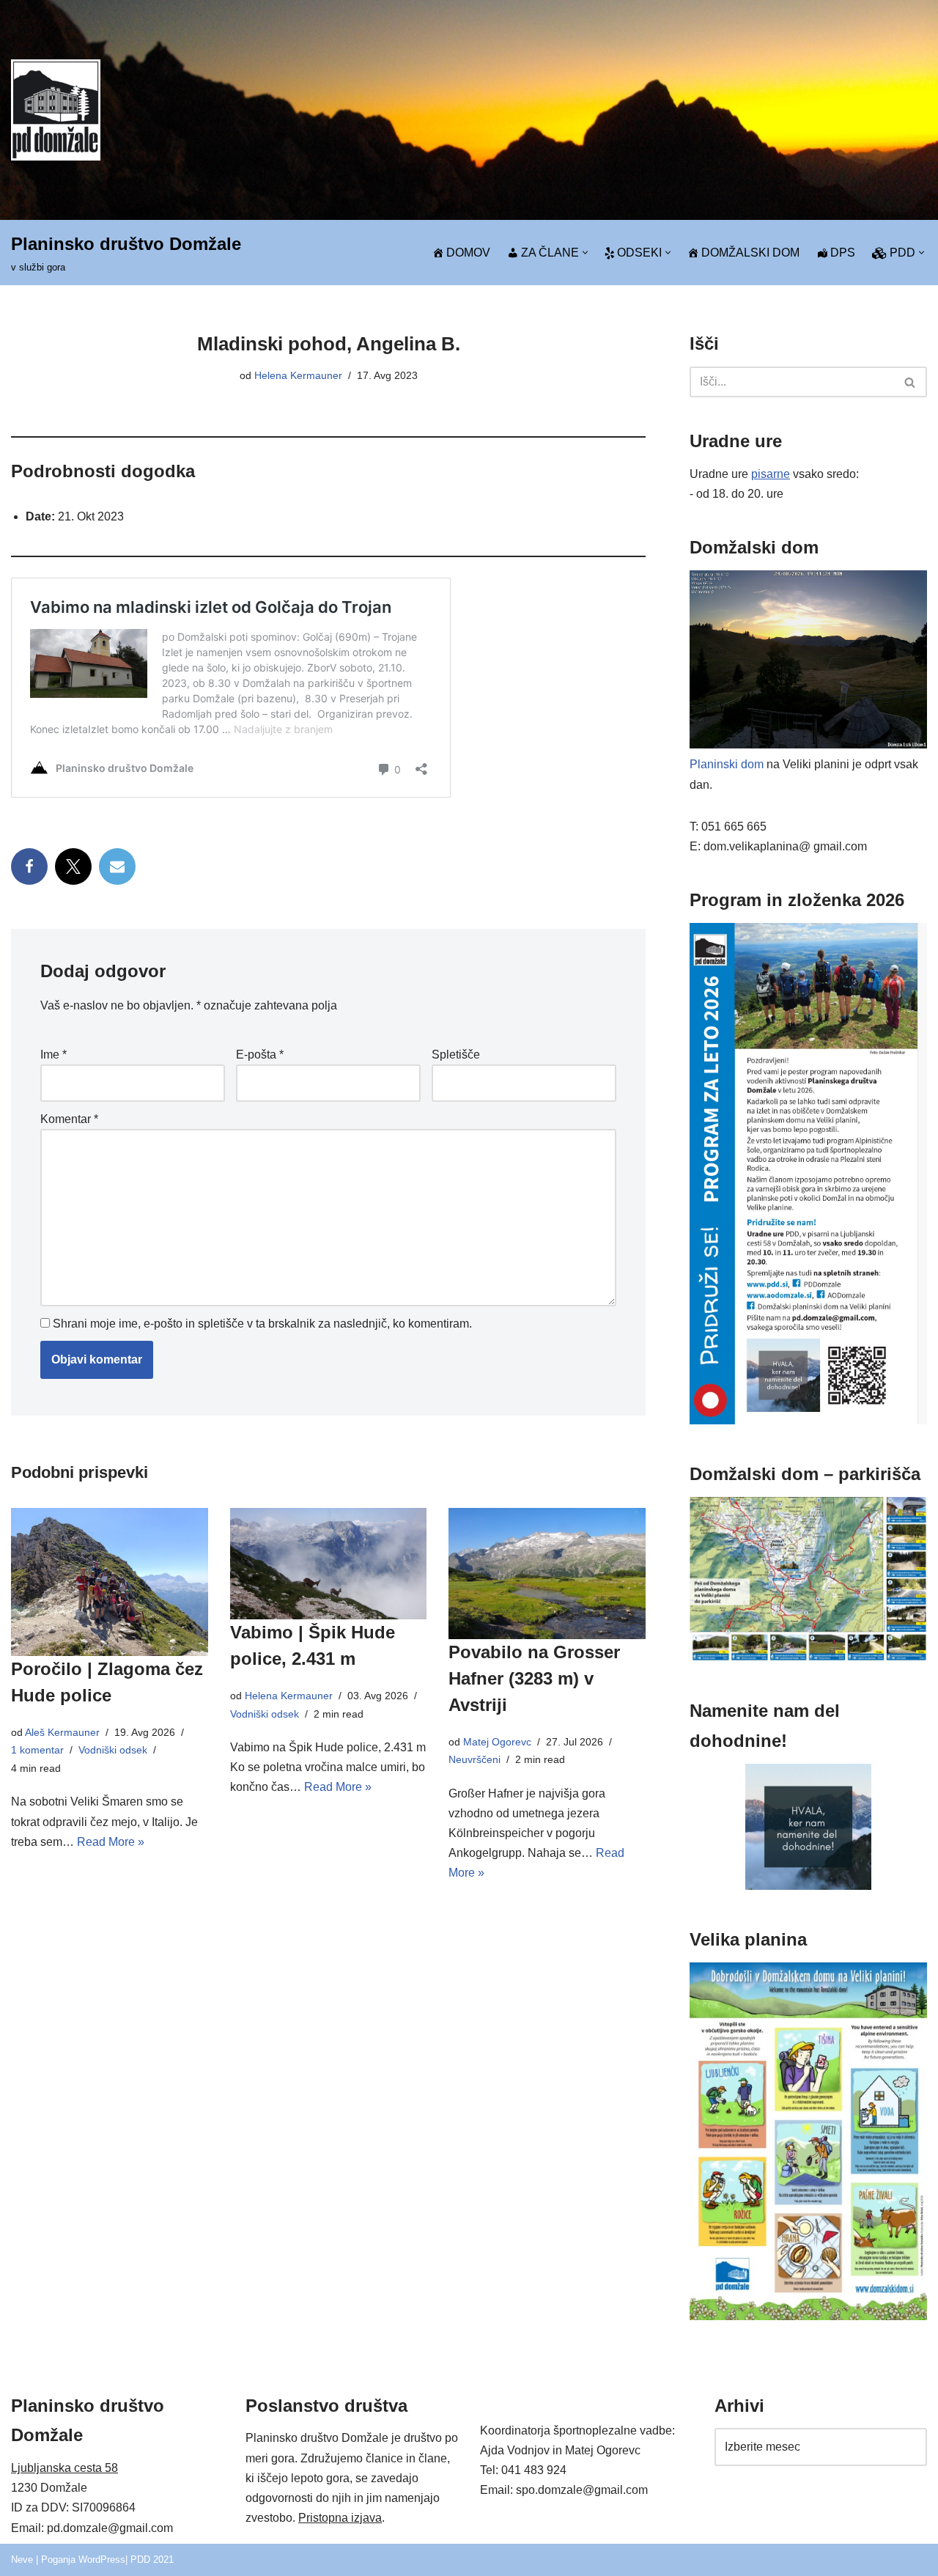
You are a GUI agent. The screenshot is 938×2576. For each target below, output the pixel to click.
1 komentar (37, 1750)
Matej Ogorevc (497, 1742)
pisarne (771, 474)
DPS (843, 253)
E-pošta (260, 1055)
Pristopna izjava (340, 2518)
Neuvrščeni (474, 1759)
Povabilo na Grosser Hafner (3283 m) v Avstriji (534, 1678)
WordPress (102, 2560)
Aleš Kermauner (62, 1732)
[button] (585, 253)
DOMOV (468, 253)
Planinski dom (727, 764)
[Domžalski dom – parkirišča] (808, 1657)
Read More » (111, 1842)
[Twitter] (73, 866)
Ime (53, 1055)
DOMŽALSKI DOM (750, 253)
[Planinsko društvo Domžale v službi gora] (56, 110)
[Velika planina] (808, 2316)
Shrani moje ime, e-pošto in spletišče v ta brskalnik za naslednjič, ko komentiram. (262, 1324)
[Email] (117, 866)
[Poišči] (911, 382)
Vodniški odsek (113, 1750)
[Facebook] (29, 866)
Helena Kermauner (298, 375)
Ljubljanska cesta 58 (64, 2468)
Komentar (69, 1119)
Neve (22, 2560)
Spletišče (456, 1055)
